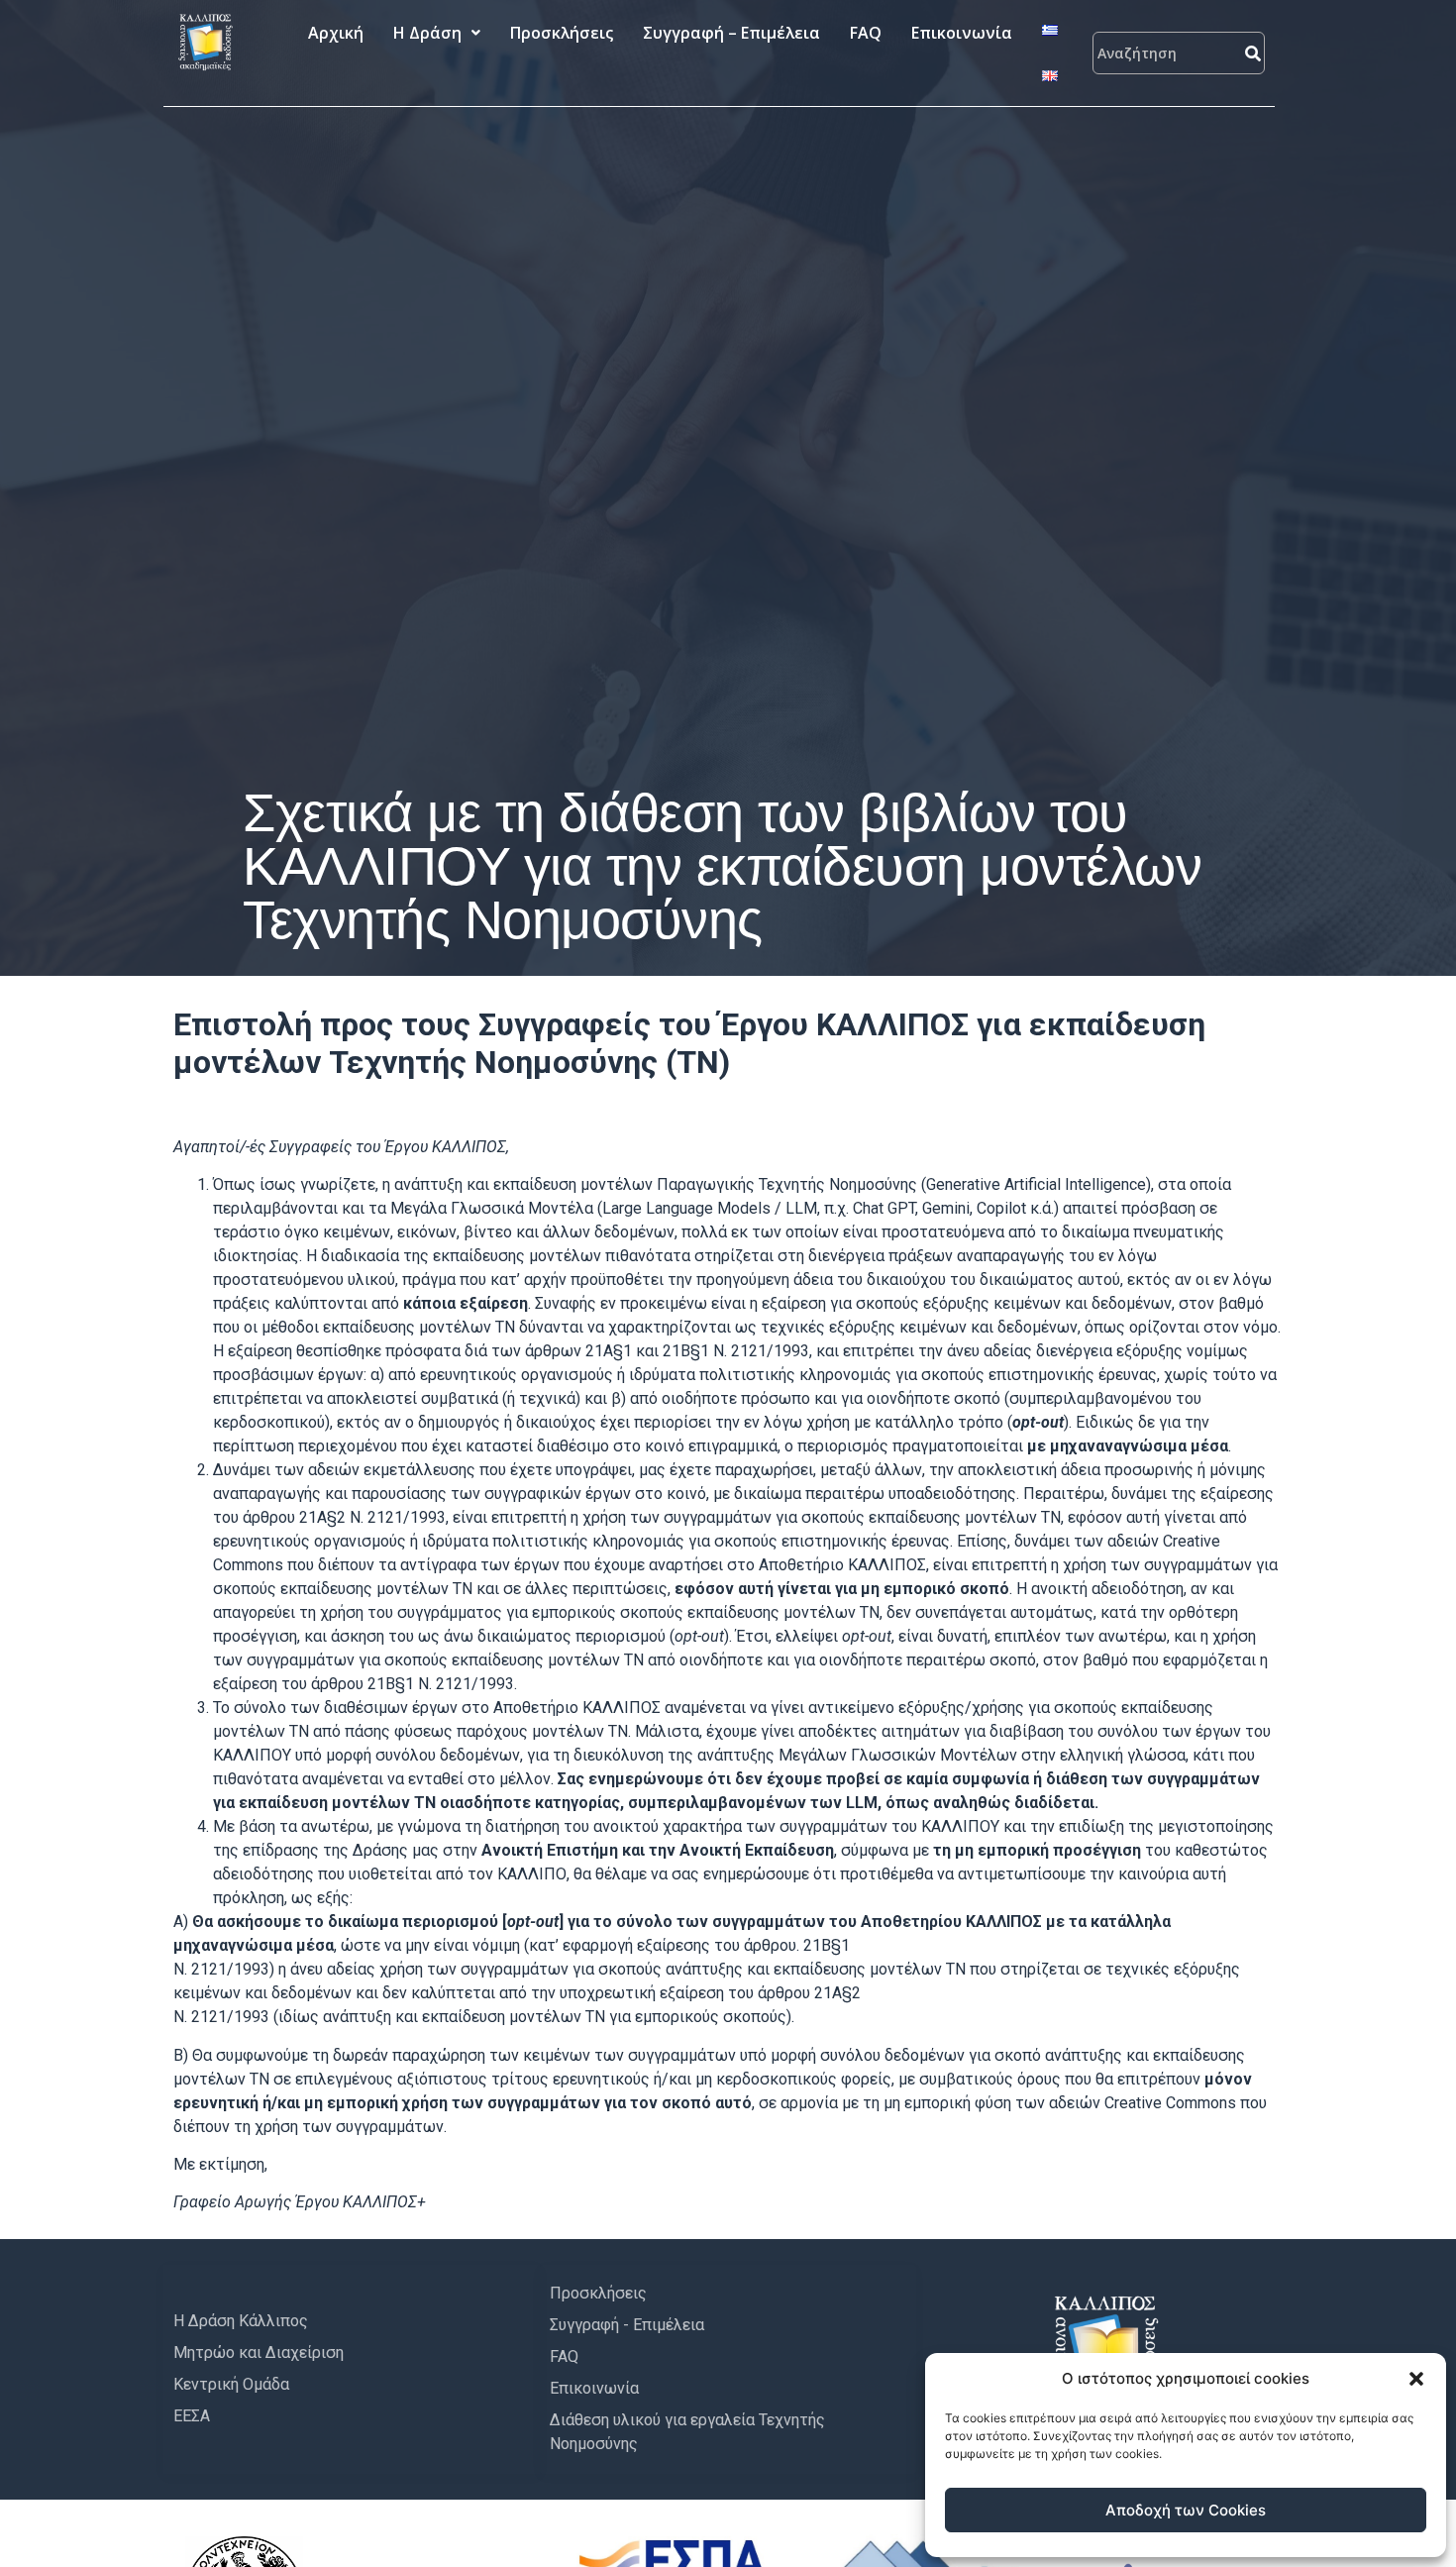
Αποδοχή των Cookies (1186, 2510)
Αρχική (336, 33)
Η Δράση (427, 33)
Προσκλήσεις (562, 33)
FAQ (866, 33)
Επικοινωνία (962, 33)
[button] (1416, 2379)
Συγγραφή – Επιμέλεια (731, 33)
